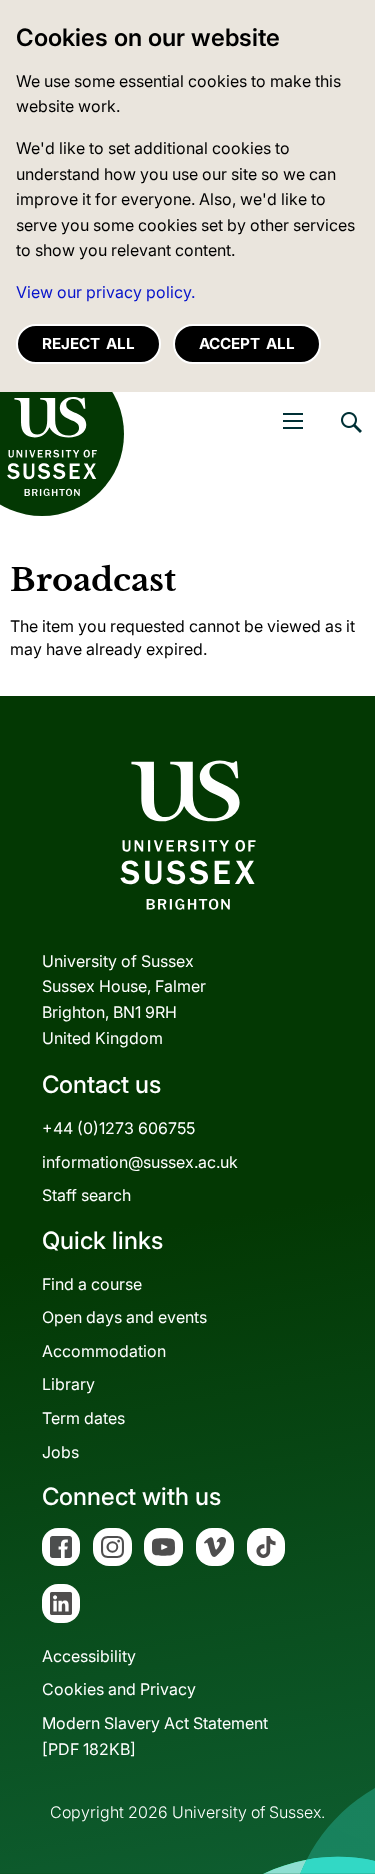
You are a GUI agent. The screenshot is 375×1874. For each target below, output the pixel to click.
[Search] (350, 437)
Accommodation (104, 1351)
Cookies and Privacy (119, 1689)
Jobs (60, 1452)
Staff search (86, 1195)
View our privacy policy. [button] (105, 292)
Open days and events (124, 1317)
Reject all (88, 343)
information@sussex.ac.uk (140, 1162)
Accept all (247, 343)
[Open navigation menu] (293, 421)
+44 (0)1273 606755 (118, 1128)
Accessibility (89, 1656)
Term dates (83, 1418)
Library (68, 1384)
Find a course (92, 1284)
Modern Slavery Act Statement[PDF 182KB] (155, 1736)
